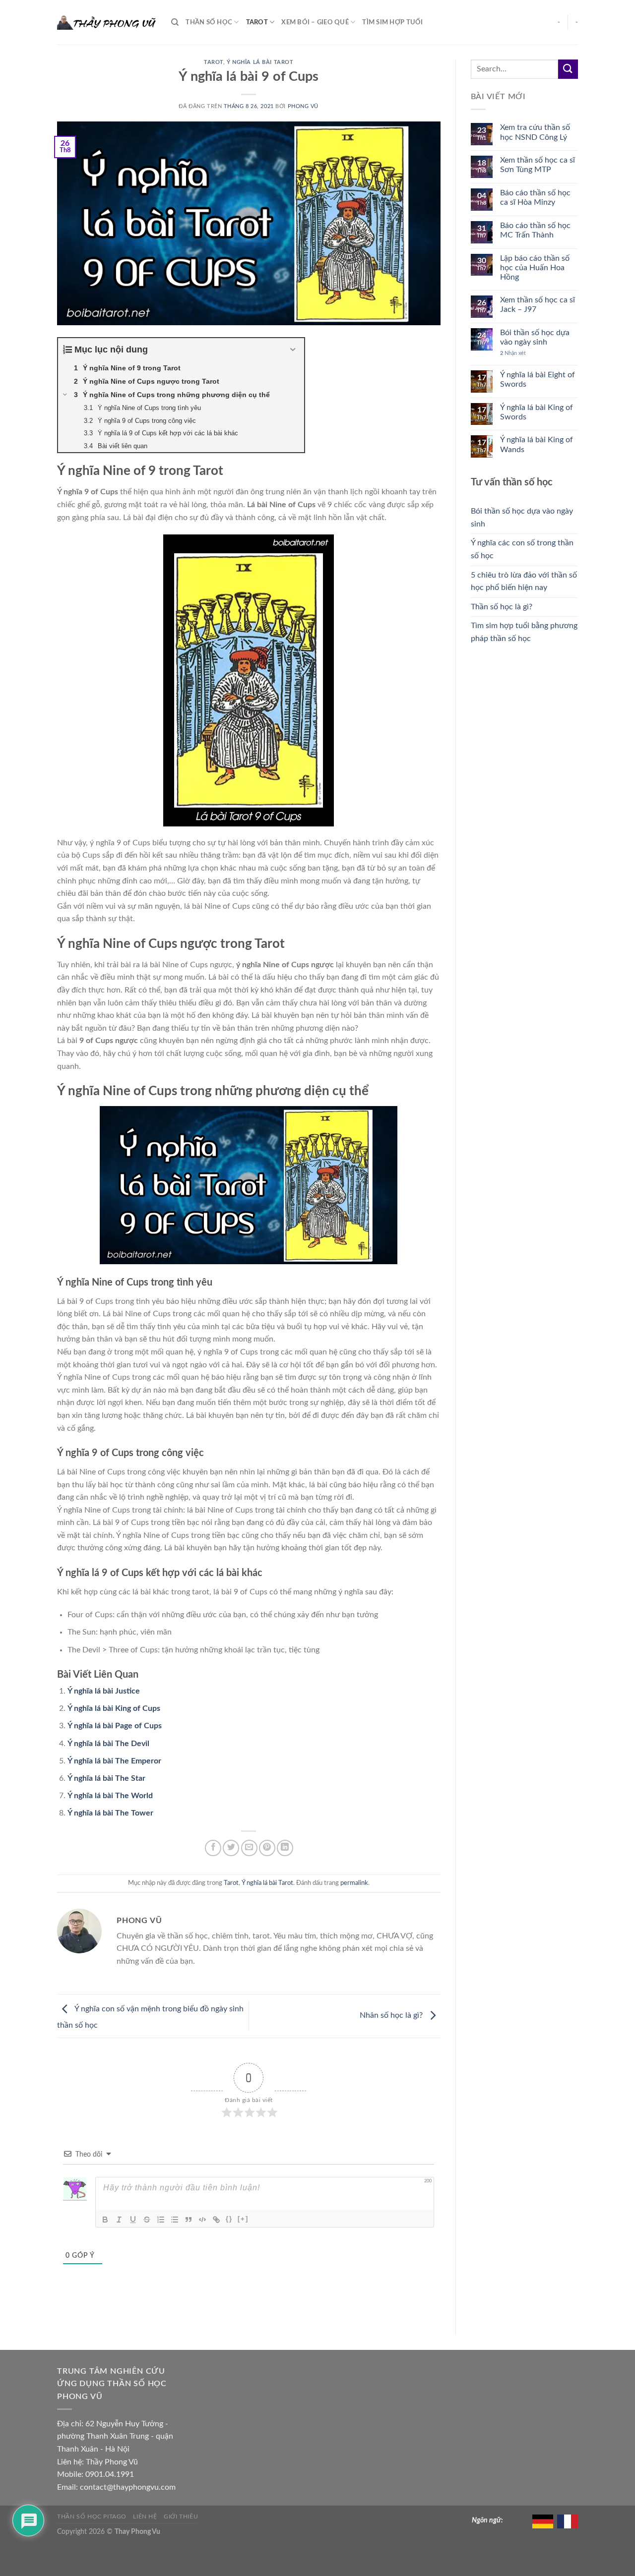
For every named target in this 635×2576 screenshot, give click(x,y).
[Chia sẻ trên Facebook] (213, 1848)
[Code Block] (202, 2220)
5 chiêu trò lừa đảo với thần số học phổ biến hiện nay (524, 582)
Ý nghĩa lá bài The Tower (110, 1813)
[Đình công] (147, 2220)
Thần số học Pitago (92, 2517)
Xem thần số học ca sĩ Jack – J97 (538, 305)
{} (229, 2219)
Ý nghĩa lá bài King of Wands (537, 444)
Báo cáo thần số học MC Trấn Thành (535, 230)
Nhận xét (513, 353)
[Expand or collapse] (293, 350)
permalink (354, 1883)
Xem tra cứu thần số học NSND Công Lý (535, 132)
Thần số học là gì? (502, 607)
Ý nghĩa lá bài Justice (104, 1691)
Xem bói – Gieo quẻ (315, 22)
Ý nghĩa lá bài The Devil (108, 1744)
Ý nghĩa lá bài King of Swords (537, 412)
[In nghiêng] (119, 2220)
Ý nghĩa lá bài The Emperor (114, 1761)
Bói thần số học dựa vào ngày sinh (535, 337)
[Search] (175, 22)
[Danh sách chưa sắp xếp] (175, 2220)
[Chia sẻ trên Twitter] (231, 1848)
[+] (243, 2219)
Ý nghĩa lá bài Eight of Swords (538, 380)
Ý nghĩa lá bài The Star (106, 1778)
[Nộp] (568, 69)
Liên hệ (145, 2517)
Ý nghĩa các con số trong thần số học (522, 549)
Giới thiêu (181, 2517)
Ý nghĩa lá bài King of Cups (114, 1708)
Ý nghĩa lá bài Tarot (260, 62)
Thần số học (209, 22)
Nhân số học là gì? (392, 2015)
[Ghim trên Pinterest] (267, 1848)
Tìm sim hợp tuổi (392, 22)
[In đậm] (105, 2220)
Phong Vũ (303, 106)
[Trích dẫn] (189, 2220)
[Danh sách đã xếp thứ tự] (161, 2220)
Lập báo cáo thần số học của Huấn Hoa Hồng (535, 268)
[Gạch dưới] (133, 2220)
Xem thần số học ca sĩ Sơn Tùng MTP (538, 165)
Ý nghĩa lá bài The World (110, 1796)
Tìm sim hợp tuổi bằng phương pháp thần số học (524, 632)
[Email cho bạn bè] (249, 1848)
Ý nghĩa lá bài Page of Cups (115, 1726)
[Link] (216, 2220)
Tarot (257, 22)
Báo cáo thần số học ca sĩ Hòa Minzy (535, 198)
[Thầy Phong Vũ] (107, 23)
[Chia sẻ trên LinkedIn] (285, 1848)
